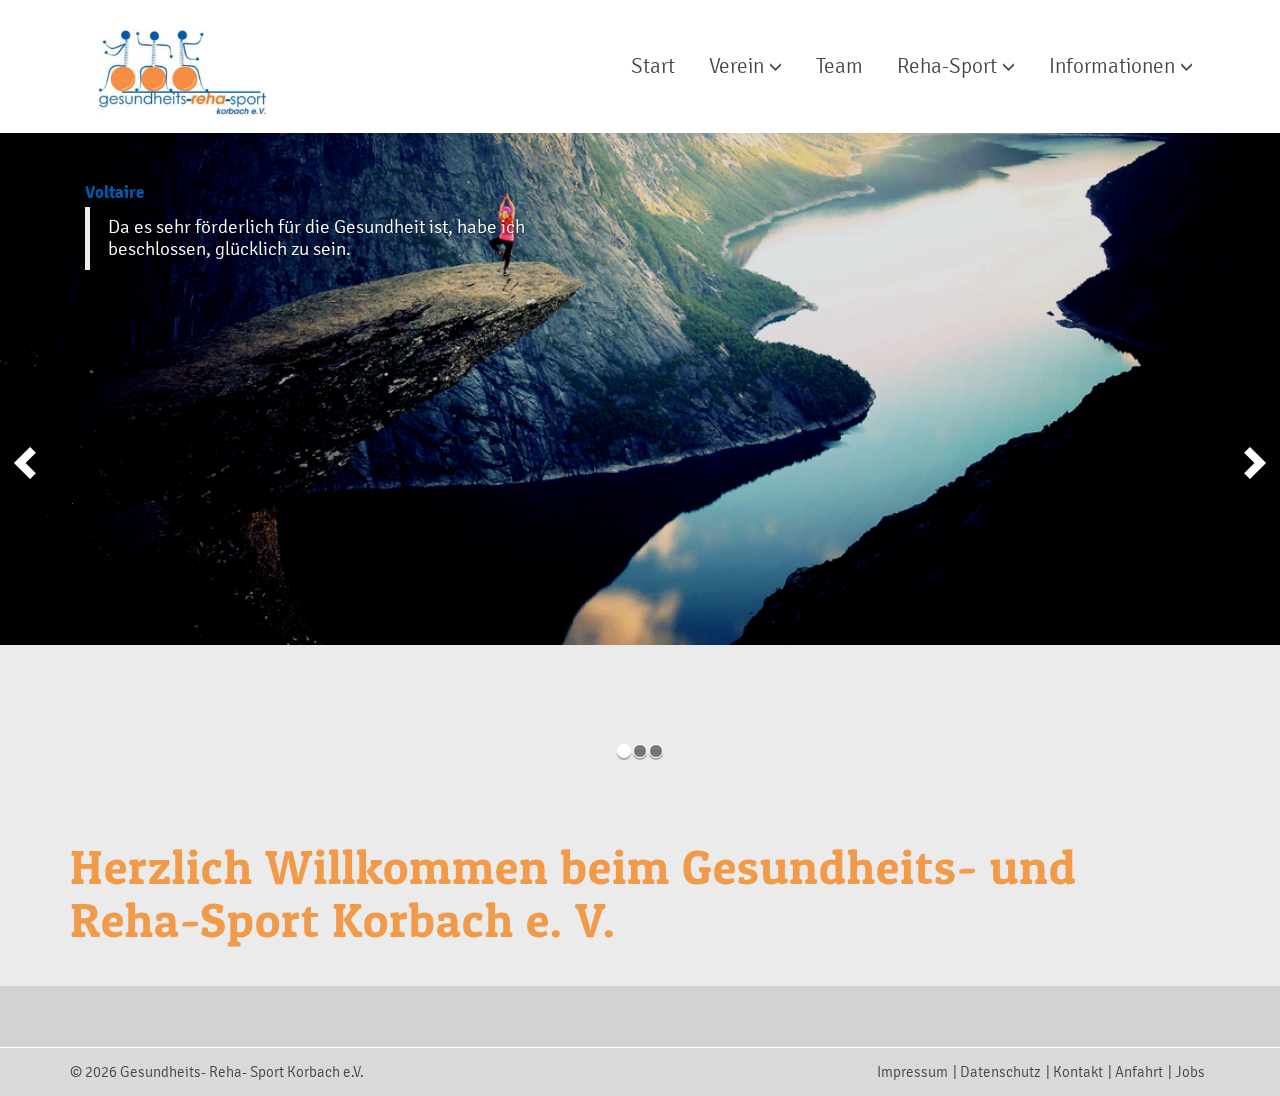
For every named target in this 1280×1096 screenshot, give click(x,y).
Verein (739, 66)
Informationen (1114, 66)
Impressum (912, 1072)
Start (653, 66)
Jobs (1190, 1072)
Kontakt (1078, 1072)
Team (839, 66)
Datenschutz (1000, 1072)
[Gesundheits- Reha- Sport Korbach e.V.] (173, 60)
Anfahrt (1139, 1072)
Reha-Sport (949, 66)
